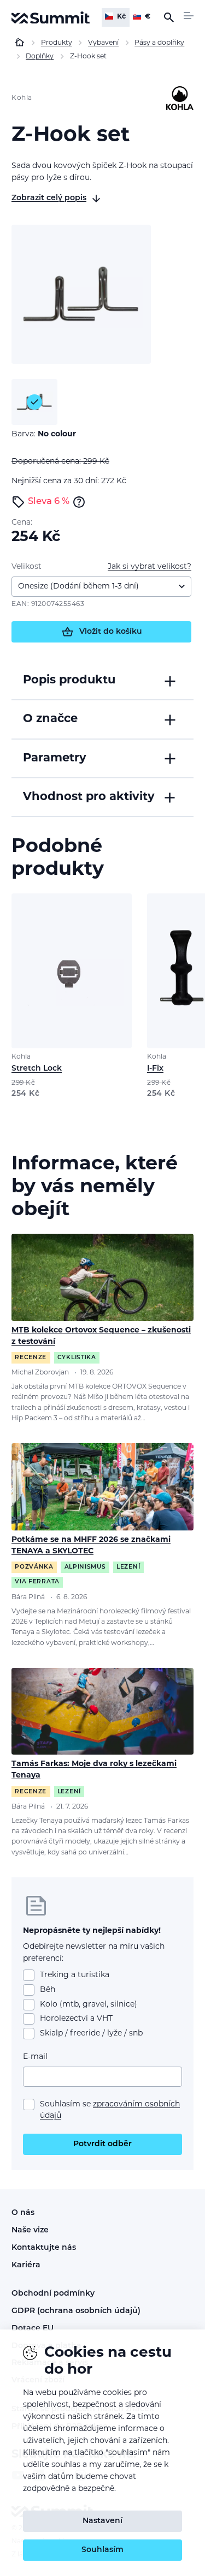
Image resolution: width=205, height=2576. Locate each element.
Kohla (22, 98)
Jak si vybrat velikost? (150, 567)
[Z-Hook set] (81, 294)
